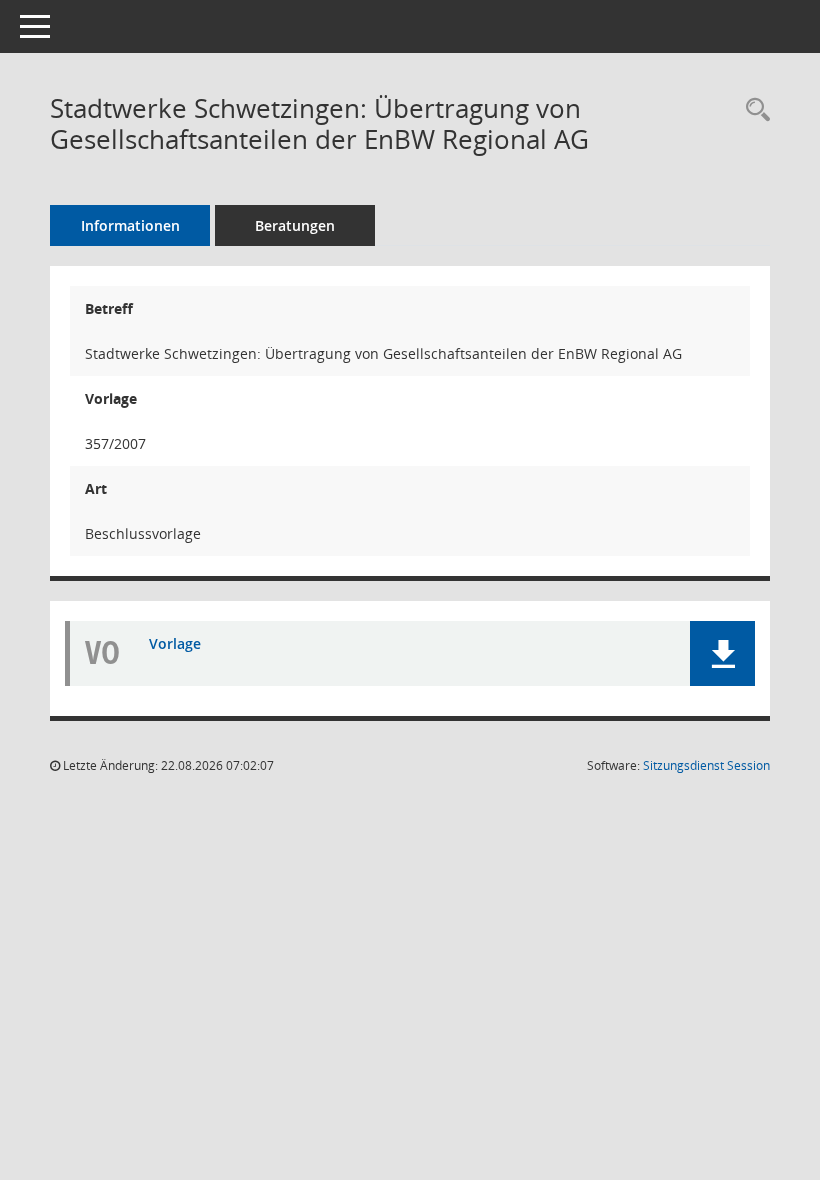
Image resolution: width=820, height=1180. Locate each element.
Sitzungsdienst (706, 765)
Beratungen (295, 225)
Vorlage (175, 643)
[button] (722, 653)
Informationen (130, 225)
